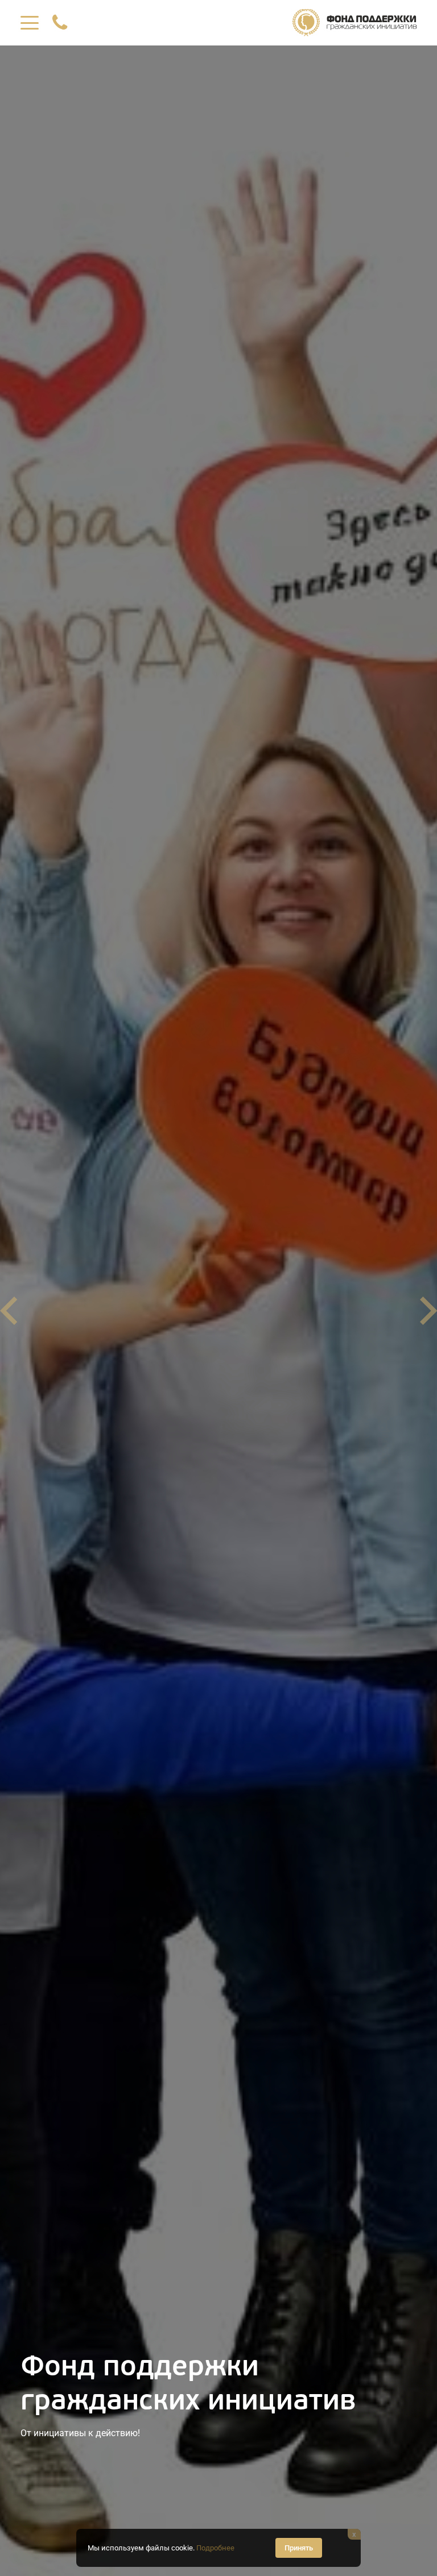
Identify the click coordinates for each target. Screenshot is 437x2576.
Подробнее (215, 2548)
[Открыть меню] (30, 23)
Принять (299, 2548)
